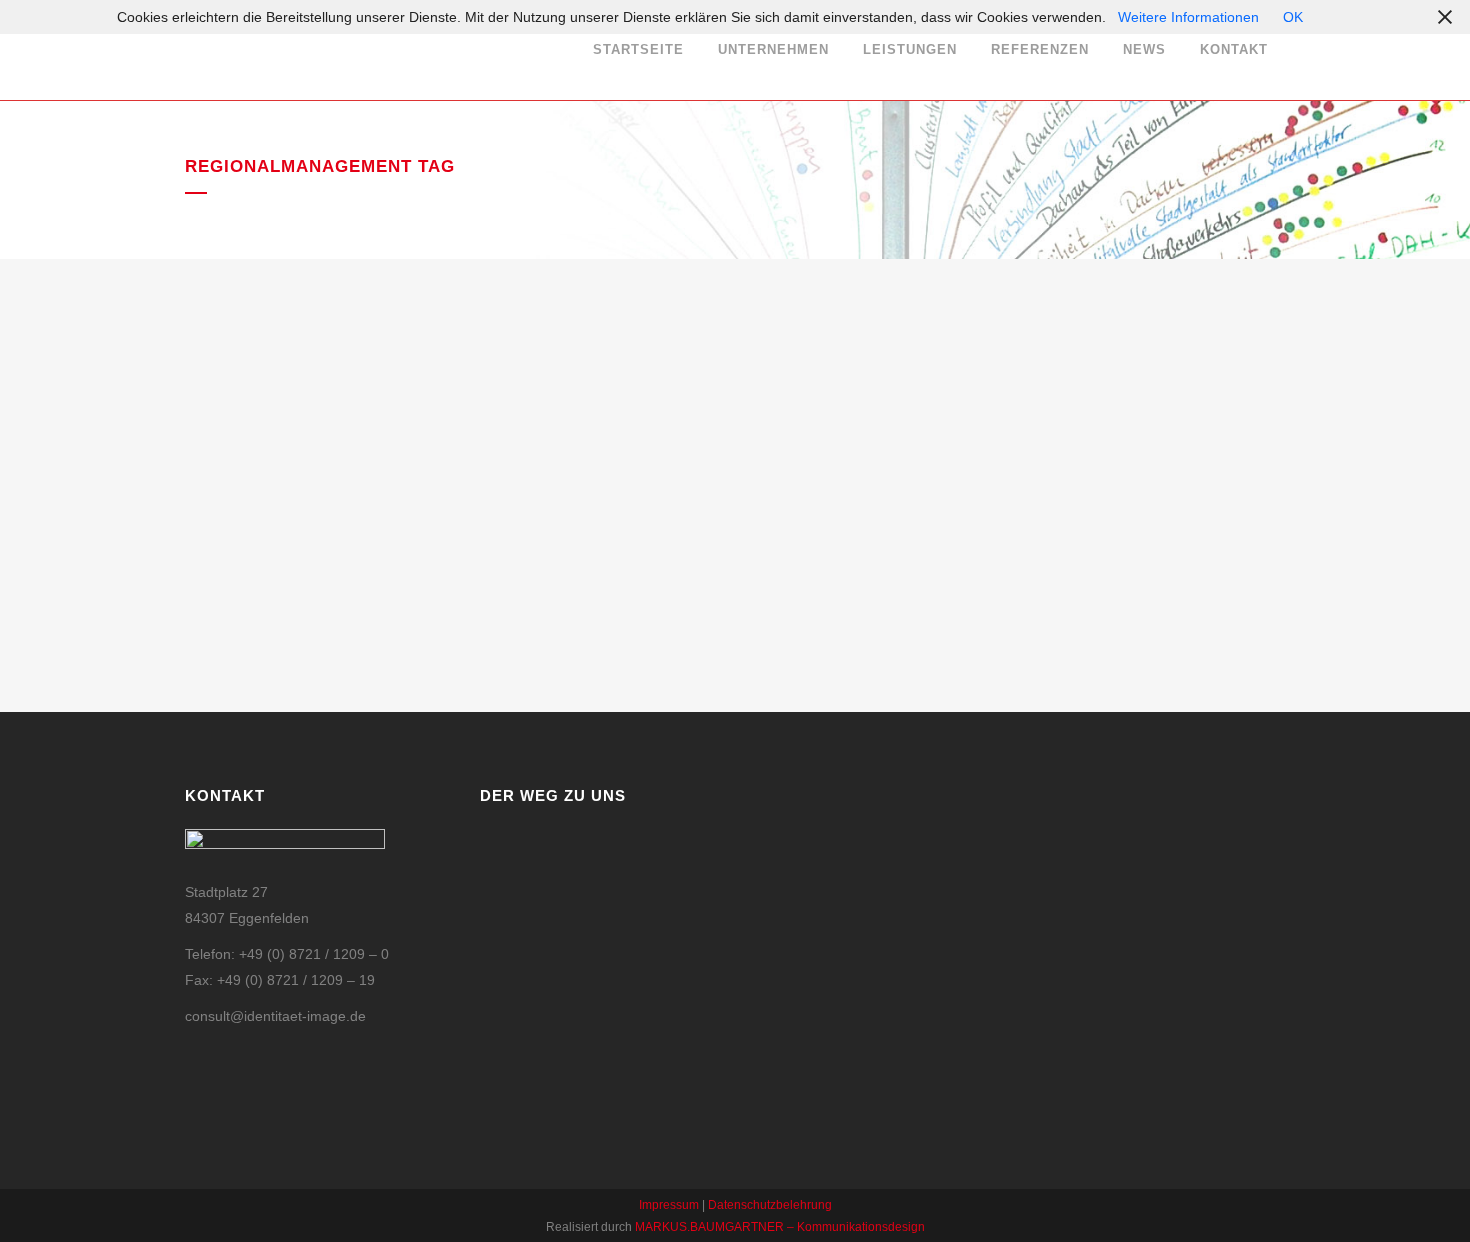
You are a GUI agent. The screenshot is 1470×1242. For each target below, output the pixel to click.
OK (1293, 17)
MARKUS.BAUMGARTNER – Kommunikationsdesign (780, 1227)
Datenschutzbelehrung (770, 1205)
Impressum (669, 1205)
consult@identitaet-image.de (275, 1016)
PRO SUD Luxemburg (294, 527)
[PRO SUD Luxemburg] (356, 379)
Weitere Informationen (1188, 17)
